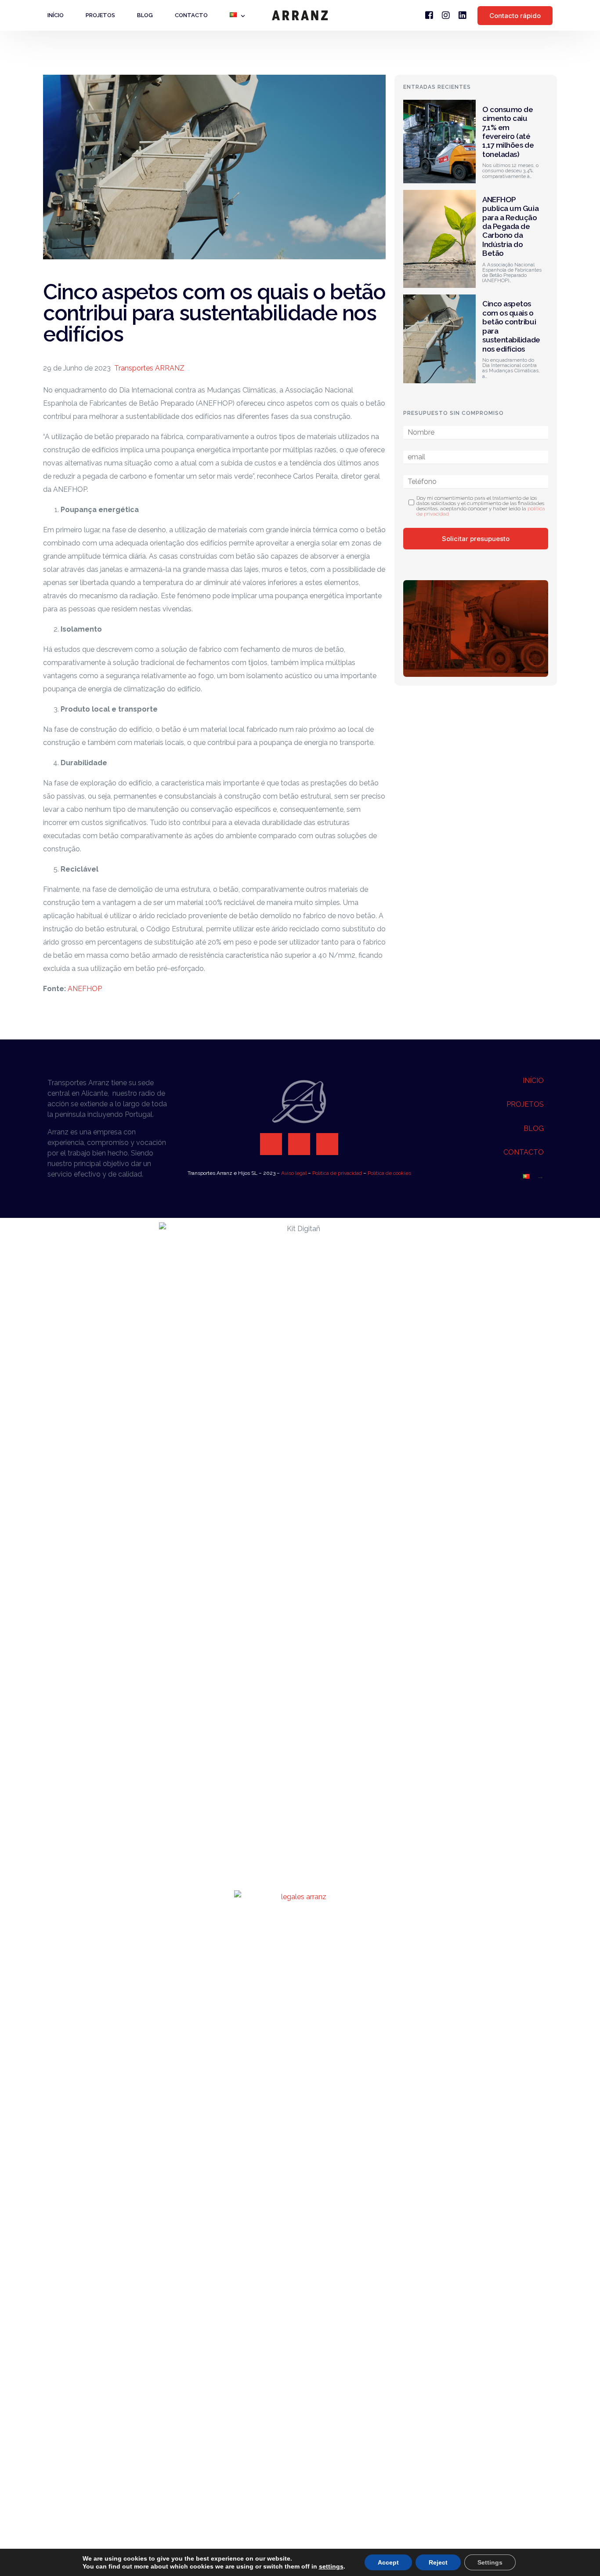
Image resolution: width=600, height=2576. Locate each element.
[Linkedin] (327, 1144)
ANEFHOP (85, 989)
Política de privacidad (337, 1173)
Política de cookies (389, 1173)
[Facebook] (429, 15)
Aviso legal (294, 1173)
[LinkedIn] (463, 15)
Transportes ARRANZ (149, 368)
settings (331, 2566)
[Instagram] (446, 15)
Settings (490, 2562)
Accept (388, 2562)
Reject (438, 2562)
